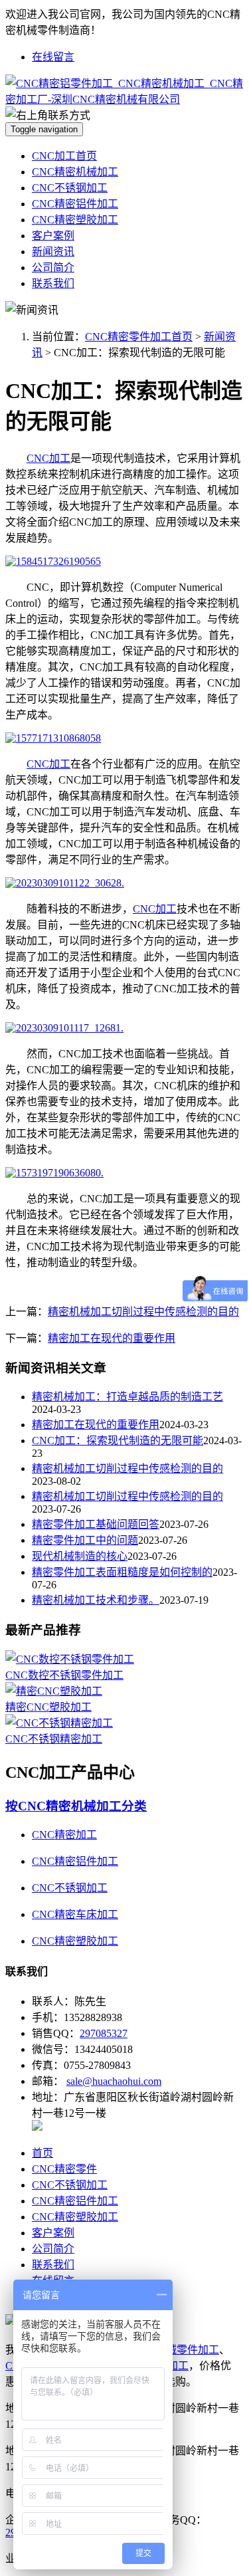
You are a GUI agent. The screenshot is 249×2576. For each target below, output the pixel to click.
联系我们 (53, 283)
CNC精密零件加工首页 (139, 337)
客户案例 (53, 236)
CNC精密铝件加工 (75, 204)
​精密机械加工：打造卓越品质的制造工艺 (127, 1397)
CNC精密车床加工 (75, 1914)
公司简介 (53, 268)
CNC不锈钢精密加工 (54, 1739)
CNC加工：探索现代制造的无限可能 (118, 1441)
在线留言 (53, 57)
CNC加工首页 (64, 156)
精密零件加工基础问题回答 (96, 1524)
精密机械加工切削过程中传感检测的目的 (143, 1312)
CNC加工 (48, 458)
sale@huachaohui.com (114, 2081)
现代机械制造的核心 (80, 1556)
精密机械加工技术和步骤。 (96, 1600)
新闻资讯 (53, 252)
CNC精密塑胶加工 (75, 220)
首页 (42, 2153)
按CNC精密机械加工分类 (76, 1806)
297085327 (104, 2033)
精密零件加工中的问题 (85, 1540)
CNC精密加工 (64, 1835)
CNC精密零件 (64, 2169)
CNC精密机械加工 (75, 172)
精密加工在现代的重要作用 (112, 1338)
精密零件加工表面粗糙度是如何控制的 (122, 1572)
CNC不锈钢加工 (70, 188)
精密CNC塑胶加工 (48, 1707)
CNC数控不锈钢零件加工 (64, 1675)
